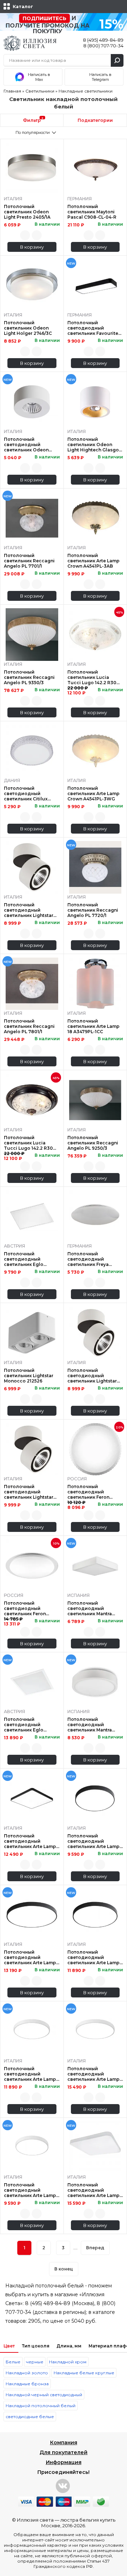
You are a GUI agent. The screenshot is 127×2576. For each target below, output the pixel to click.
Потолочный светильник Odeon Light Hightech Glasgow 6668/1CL (95, 445)
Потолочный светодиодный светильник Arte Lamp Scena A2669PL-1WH (93, 2190)
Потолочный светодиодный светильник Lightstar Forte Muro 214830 (29, 1492)
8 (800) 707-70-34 (103, 46)
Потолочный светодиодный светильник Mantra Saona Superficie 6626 (93, 1725)
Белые (13, 2362)
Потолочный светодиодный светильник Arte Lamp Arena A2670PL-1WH (30, 2074)
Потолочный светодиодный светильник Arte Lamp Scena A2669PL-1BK (30, 1841)
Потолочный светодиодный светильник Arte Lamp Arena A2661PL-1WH (30, 2190)
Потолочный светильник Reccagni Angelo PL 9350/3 (29, 677)
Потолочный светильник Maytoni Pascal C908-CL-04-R (92, 212)
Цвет (9, 2346)
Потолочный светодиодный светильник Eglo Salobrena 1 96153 (24, 1259)
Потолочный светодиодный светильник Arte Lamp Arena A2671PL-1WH (93, 2074)
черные (35, 2362)
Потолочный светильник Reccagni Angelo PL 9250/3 (93, 1143)
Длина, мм (69, 2346)
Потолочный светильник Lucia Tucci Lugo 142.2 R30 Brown (28, 1143)
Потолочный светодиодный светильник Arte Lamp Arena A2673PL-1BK (30, 1957)
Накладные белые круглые (84, 2373)
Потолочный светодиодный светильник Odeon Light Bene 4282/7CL (27, 445)
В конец (64, 2269)
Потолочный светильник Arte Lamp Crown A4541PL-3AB (93, 561)
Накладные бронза (27, 2384)
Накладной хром (68, 2362)
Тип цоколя (36, 2346)
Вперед (95, 2248)
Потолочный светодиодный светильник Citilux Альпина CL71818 (26, 793)
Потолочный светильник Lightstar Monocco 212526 (29, 1376)
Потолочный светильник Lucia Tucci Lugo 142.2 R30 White (92, 677)
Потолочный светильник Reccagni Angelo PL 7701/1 (29, 561)
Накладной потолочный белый (41, 2406)
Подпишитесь (44, 18)
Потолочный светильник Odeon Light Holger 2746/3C (28, 328)
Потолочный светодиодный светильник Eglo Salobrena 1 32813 (24, 1725)
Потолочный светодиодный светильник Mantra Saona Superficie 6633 (93, 1608)
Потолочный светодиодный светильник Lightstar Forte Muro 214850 (29, 910)
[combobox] (32, 132)
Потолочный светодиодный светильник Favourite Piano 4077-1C (93, 328)
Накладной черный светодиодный (44, 2395)
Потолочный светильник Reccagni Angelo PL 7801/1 (29, 1026)
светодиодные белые (30, 2417)
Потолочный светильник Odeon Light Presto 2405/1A (27, 212)
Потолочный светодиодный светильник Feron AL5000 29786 (25, 1608)
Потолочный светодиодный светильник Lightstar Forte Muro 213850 (92, 1376)
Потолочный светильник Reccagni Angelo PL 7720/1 (93, 910)
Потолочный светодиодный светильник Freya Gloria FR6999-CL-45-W (94, 1259)
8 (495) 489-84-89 (103, 40)
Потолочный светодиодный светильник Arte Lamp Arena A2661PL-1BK (93, 1841)
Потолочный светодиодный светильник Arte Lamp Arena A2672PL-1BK (93, 1957)
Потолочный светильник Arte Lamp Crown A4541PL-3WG (93, 793)
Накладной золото (27, 2373)
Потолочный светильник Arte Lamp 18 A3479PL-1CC (93, 1026)
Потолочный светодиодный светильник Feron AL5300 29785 (88, 1492)
